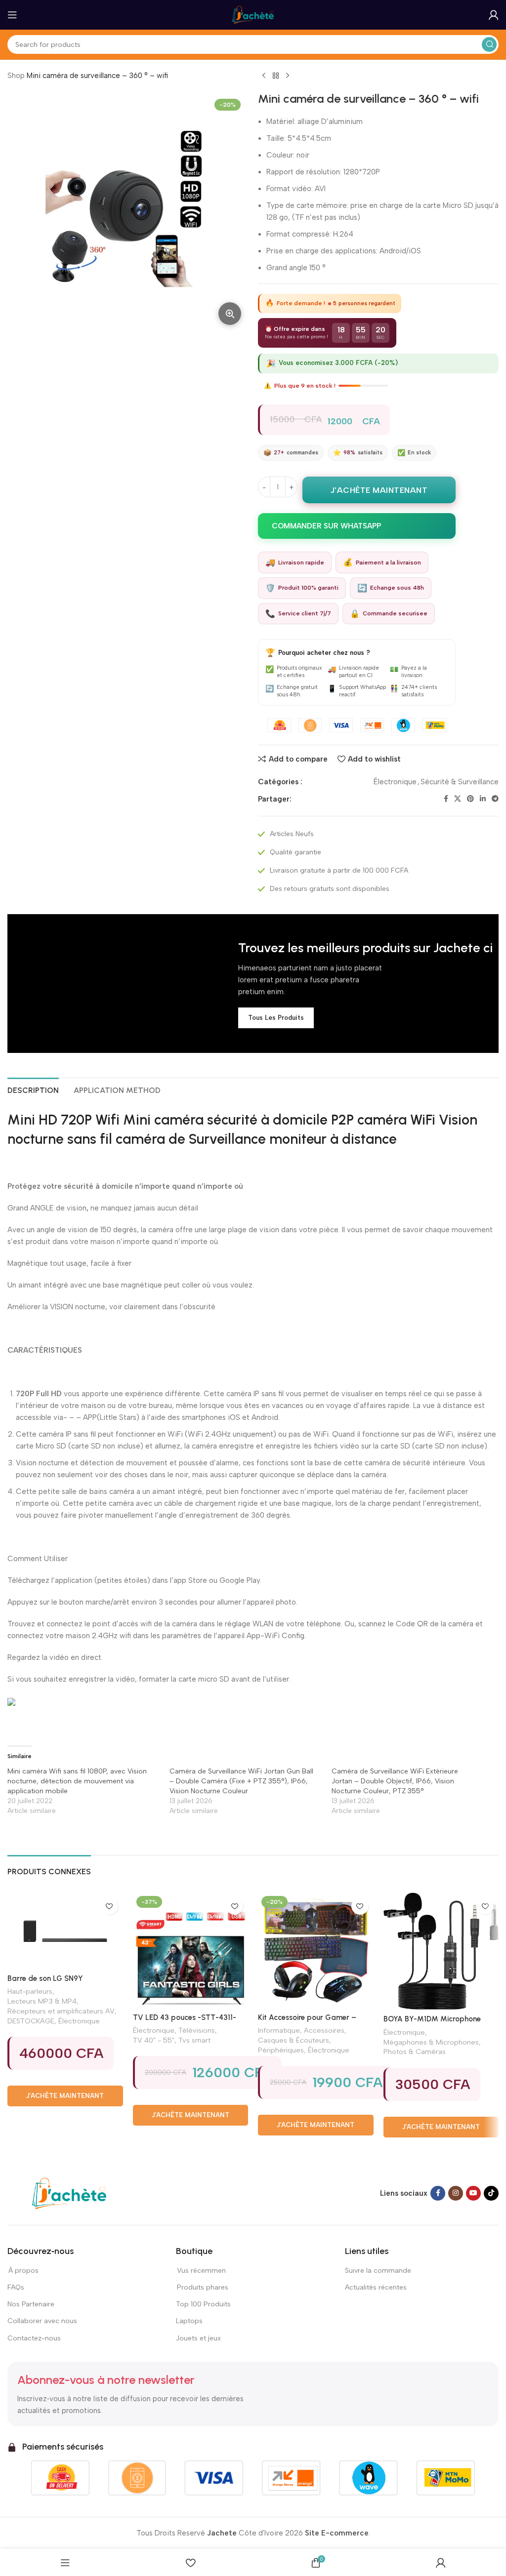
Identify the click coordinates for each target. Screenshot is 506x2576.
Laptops (189, 2321)
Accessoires (324, 2030)
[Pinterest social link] (470, 799)
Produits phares (203, 2287)
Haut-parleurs (30, 1991)
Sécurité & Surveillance (460, 782)
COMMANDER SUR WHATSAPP (326, 526)
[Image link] (69, 2193)
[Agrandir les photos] (230, 314)
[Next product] (288, 76)
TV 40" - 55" (154, 2040)
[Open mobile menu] (12, 15)
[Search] (489, 44)
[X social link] (458, 799)
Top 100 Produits (203, 2304)
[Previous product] (264, 76)
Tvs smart (194, 2040)
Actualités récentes (376, 2287)
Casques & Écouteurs (294, 2040)
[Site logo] (253, 14)
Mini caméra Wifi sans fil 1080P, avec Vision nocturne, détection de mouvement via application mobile (77, 1781)
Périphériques (281, 2050)
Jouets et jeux (198, 2338)
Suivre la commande (378, 2271)
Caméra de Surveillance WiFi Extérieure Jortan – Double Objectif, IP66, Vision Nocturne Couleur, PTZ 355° (395, 1781)
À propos (23, 2271)
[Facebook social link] (446, 799)
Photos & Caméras (415, 2052)
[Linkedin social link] (483, 799)
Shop (16, 76)
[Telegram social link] (495, 799)
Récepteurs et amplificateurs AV (61, 2011)
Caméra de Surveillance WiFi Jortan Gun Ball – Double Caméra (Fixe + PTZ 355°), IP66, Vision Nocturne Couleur (241, 1781)
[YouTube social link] (473, 2193)
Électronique (395, 782)
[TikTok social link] (491, 2193)
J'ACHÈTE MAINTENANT (379, 490)
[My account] (494, 15)
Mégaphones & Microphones (431, 2042)
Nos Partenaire (31, 2304)
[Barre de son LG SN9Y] (65, 1931)
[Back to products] (276, 76)
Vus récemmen (201, 2271)
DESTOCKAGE (31, 2021)
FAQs (16, 2287)
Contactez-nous (35, 2338)
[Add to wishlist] (109, 1906)
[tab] (33, 1089)
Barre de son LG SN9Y (45, 1978)
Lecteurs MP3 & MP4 (42, 2001)
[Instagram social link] (456, 2193)
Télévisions (197, 2030)
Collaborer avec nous (42, 2321)
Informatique (279, 2030)
